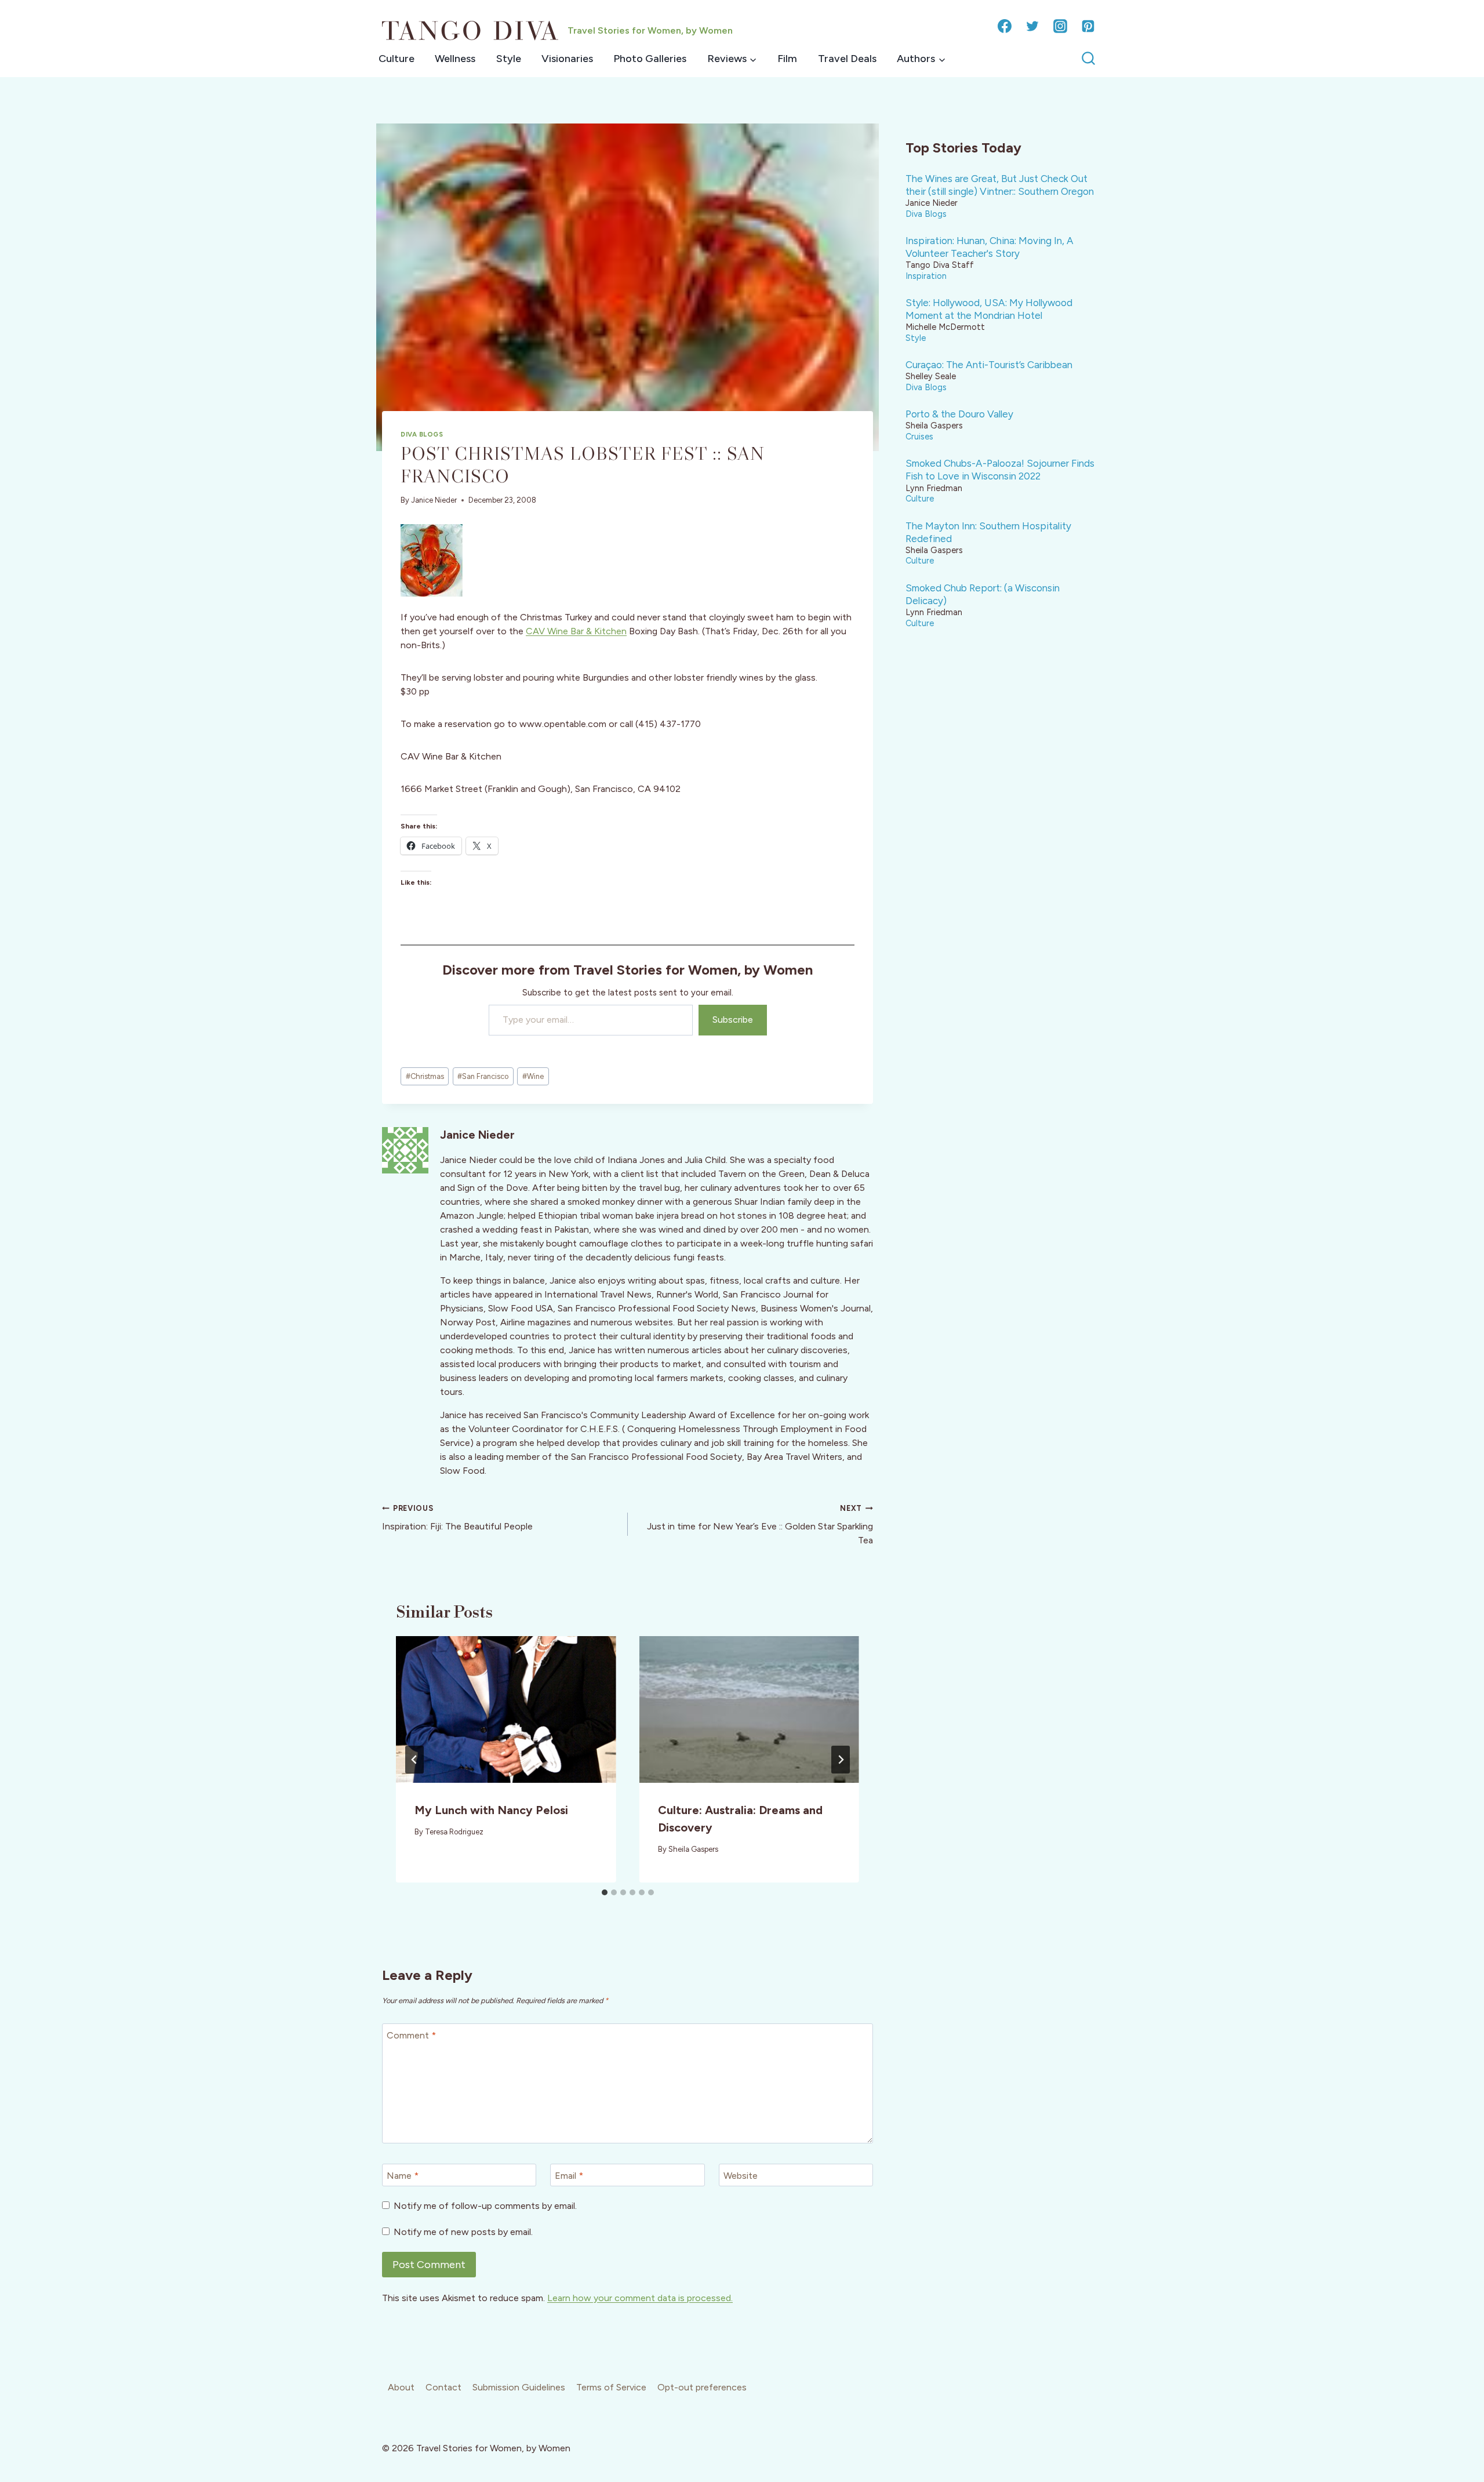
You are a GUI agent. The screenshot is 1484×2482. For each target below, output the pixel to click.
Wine (533, 1076)
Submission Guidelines (519, 2387)
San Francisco (483, 1076)
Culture (397, 59)
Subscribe (733, 1020)
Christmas (425, 1076)
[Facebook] (1005, 26)
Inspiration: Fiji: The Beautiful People (457, 1518)
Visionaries (567, 59)
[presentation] (506, 1709)
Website (741, 2175)
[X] (1032, 26)
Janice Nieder (434, 500)
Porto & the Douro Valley (959, 414)
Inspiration (926, 276)
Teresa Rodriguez (454, 1832)
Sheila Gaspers (693, 1849)
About (401, 2387)
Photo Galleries (650, 59)
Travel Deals (847, 59)
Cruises (919, 437)
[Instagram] (1060, 26)
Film (787, 59)
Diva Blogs (422, 434)
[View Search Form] (1088, 59)
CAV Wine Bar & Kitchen (576, 631)
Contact (443, 2387)
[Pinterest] (1088, 26)
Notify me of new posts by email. (463, 2232)
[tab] (605, 1892)
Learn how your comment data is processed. (640, 2298)
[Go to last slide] (414, 1760)
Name (403, 2175)
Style (509, 59)
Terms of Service (611, 2387)
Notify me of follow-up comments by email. (485, 2206)
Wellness (455, 59)
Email (569, 2175)
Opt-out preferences (702, 2387)
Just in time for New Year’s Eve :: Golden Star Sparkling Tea (760, 1525)
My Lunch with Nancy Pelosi (491, 1810)
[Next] (841, 1760)
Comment (411, 2035)
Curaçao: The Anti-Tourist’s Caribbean (989, 365)
